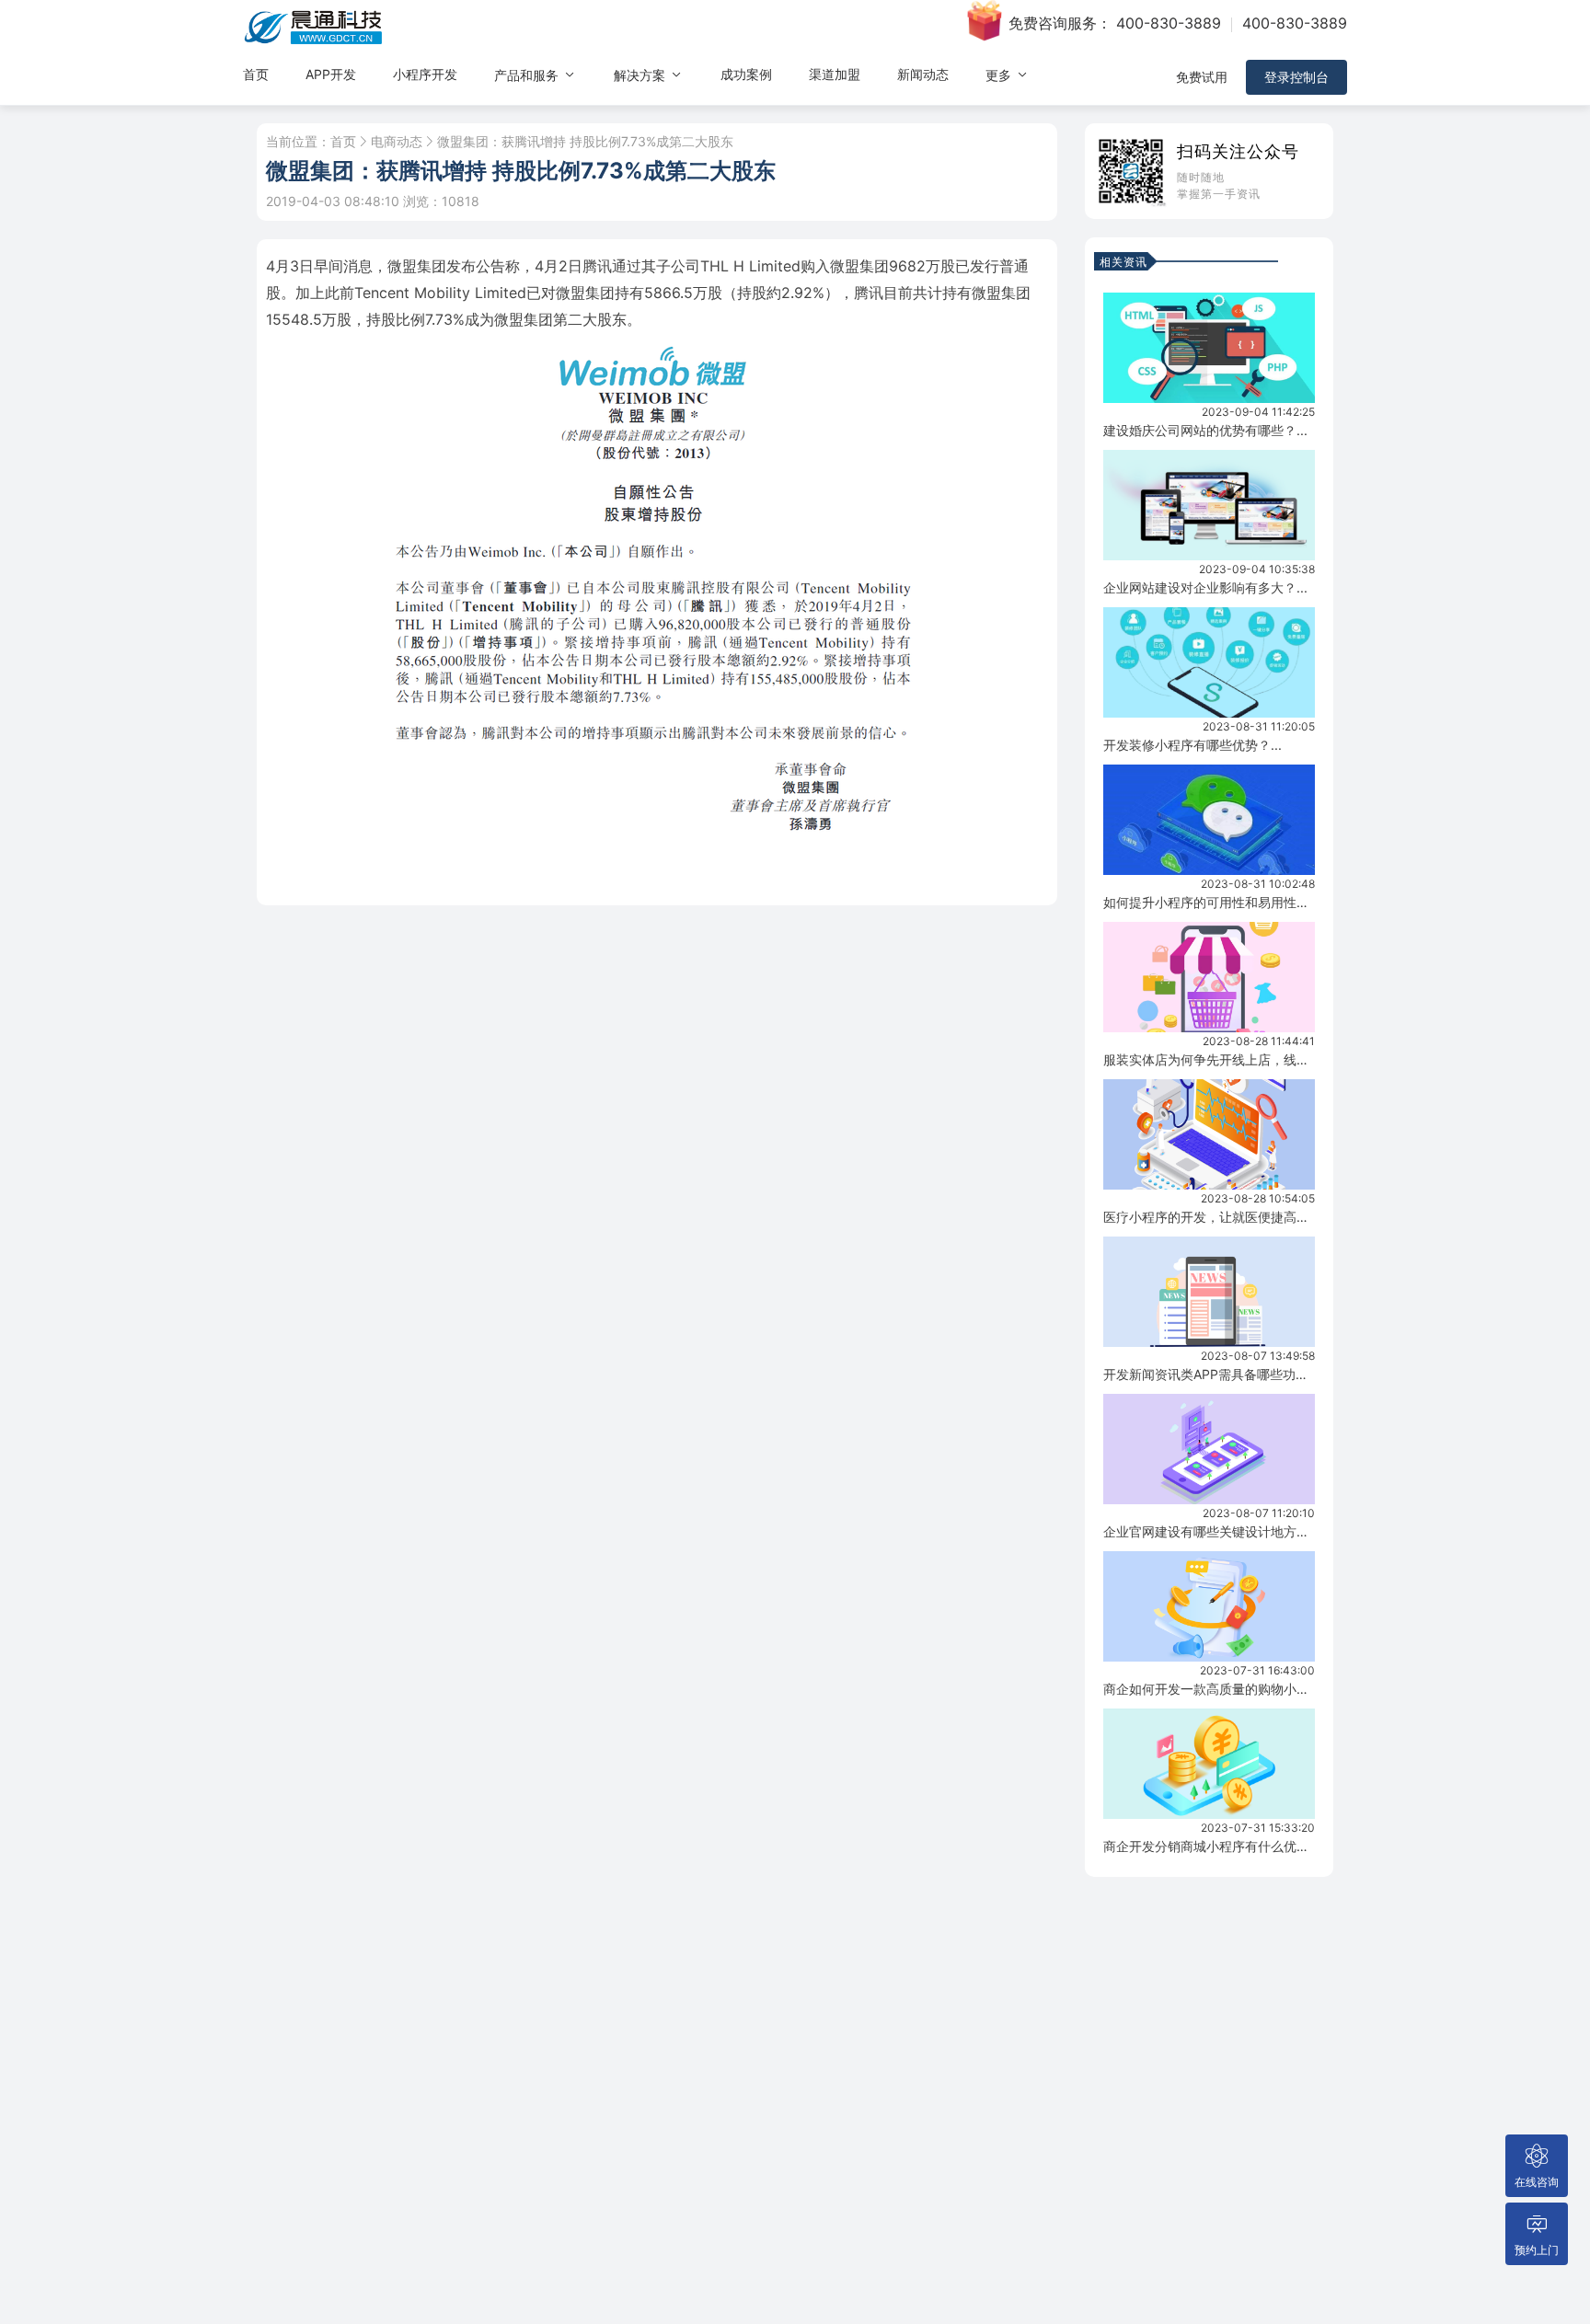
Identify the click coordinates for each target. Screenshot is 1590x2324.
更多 (1000, 75)
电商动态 (397, 142)
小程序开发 (425, 74)
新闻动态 (923, 74)
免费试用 (1202, 77)
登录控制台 (1296, 77)
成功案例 (746, 74)
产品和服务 (528, 75)
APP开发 (331, 74)
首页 (256, 74)
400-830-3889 (1169, 23)
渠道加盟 (835, 74)
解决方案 (641, 75)
